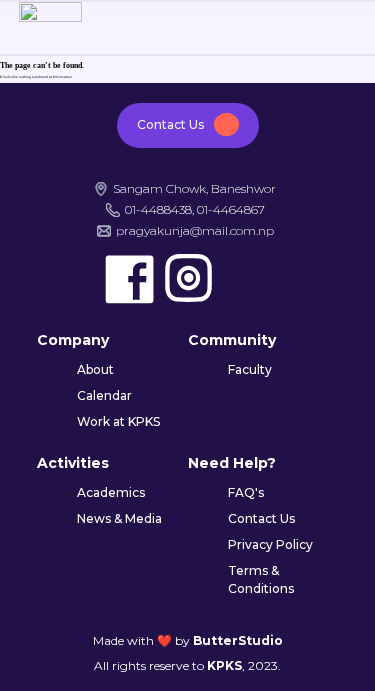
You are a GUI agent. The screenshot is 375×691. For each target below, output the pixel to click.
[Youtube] (247, 279)
